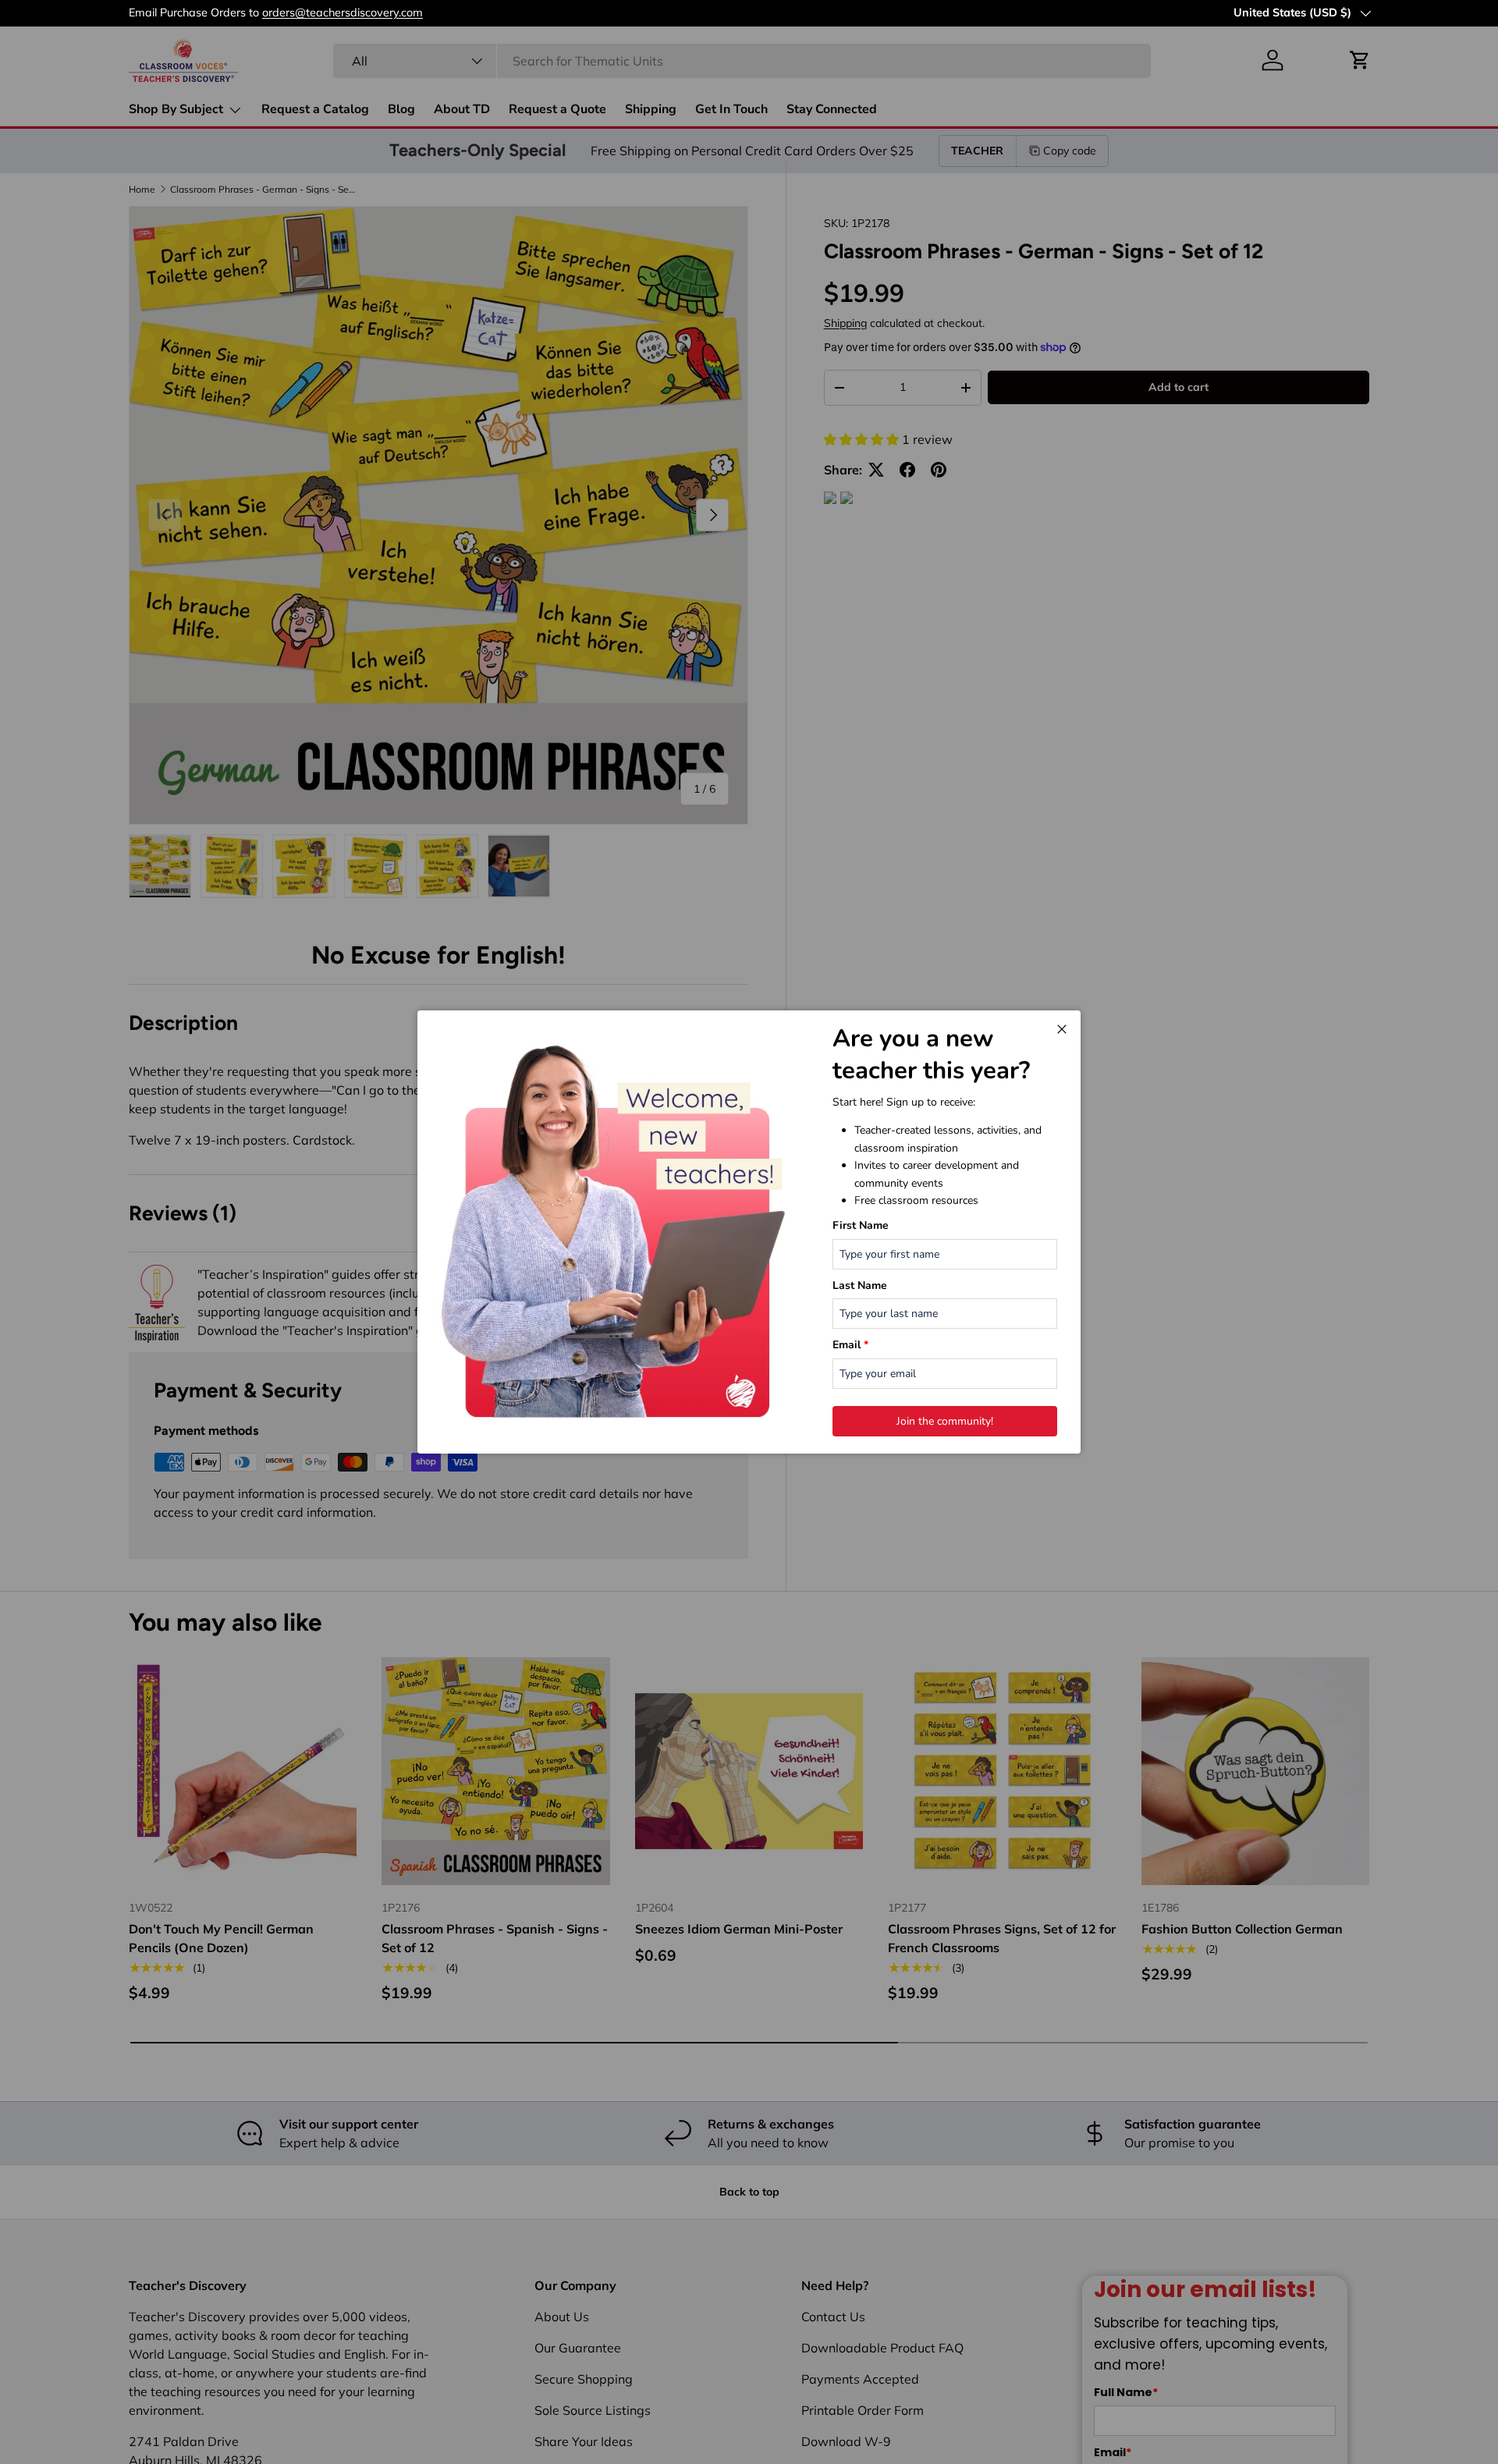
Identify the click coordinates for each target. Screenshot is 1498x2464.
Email (850, 1345)
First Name (861, 1225)
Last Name (860, 1285)
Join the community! (945, 1421)
